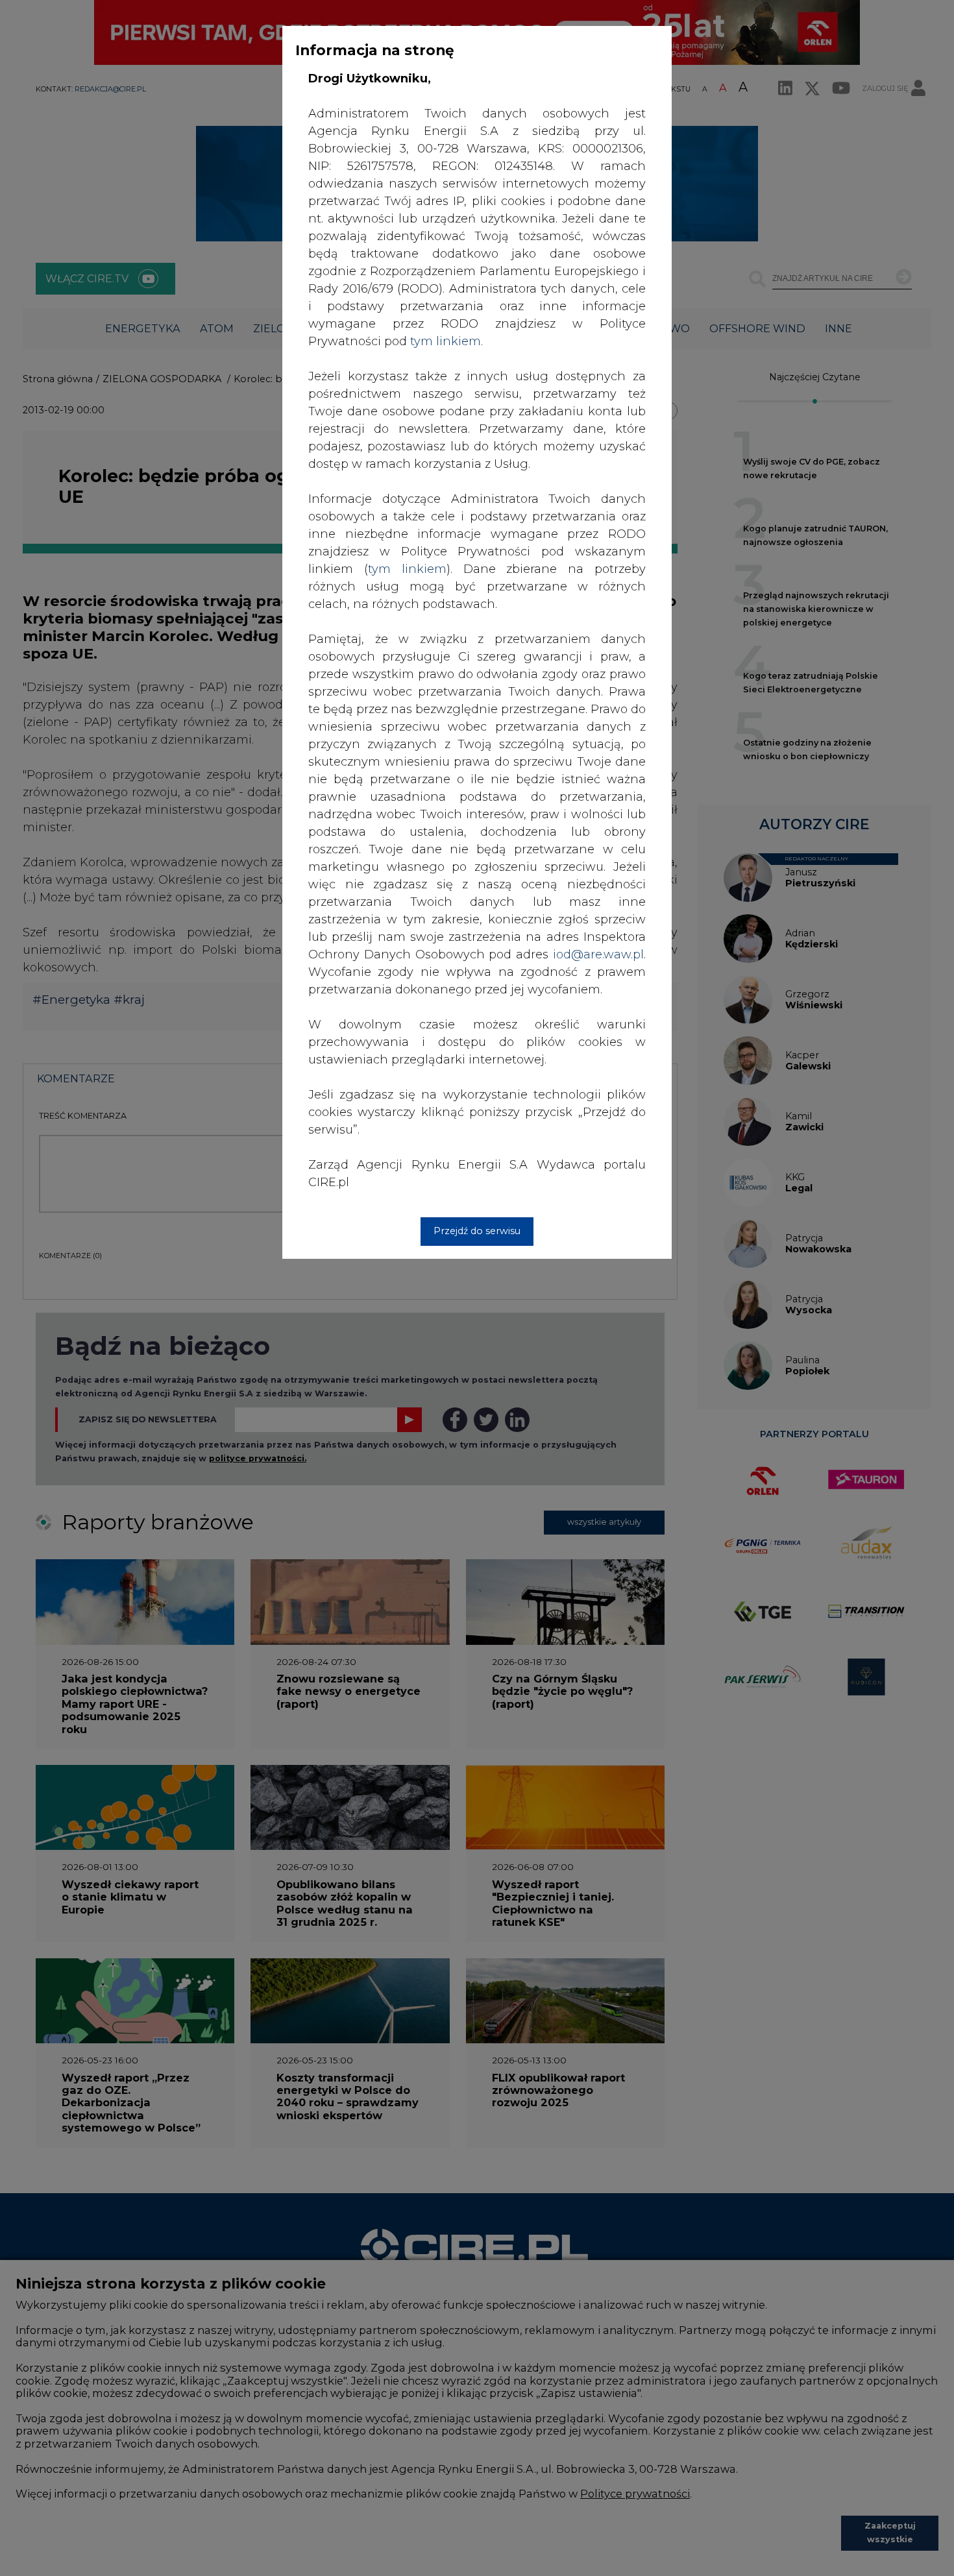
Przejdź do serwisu (477, 1231)
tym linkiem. (446, 341)
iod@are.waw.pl (598, 954)
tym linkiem (407, 569)
